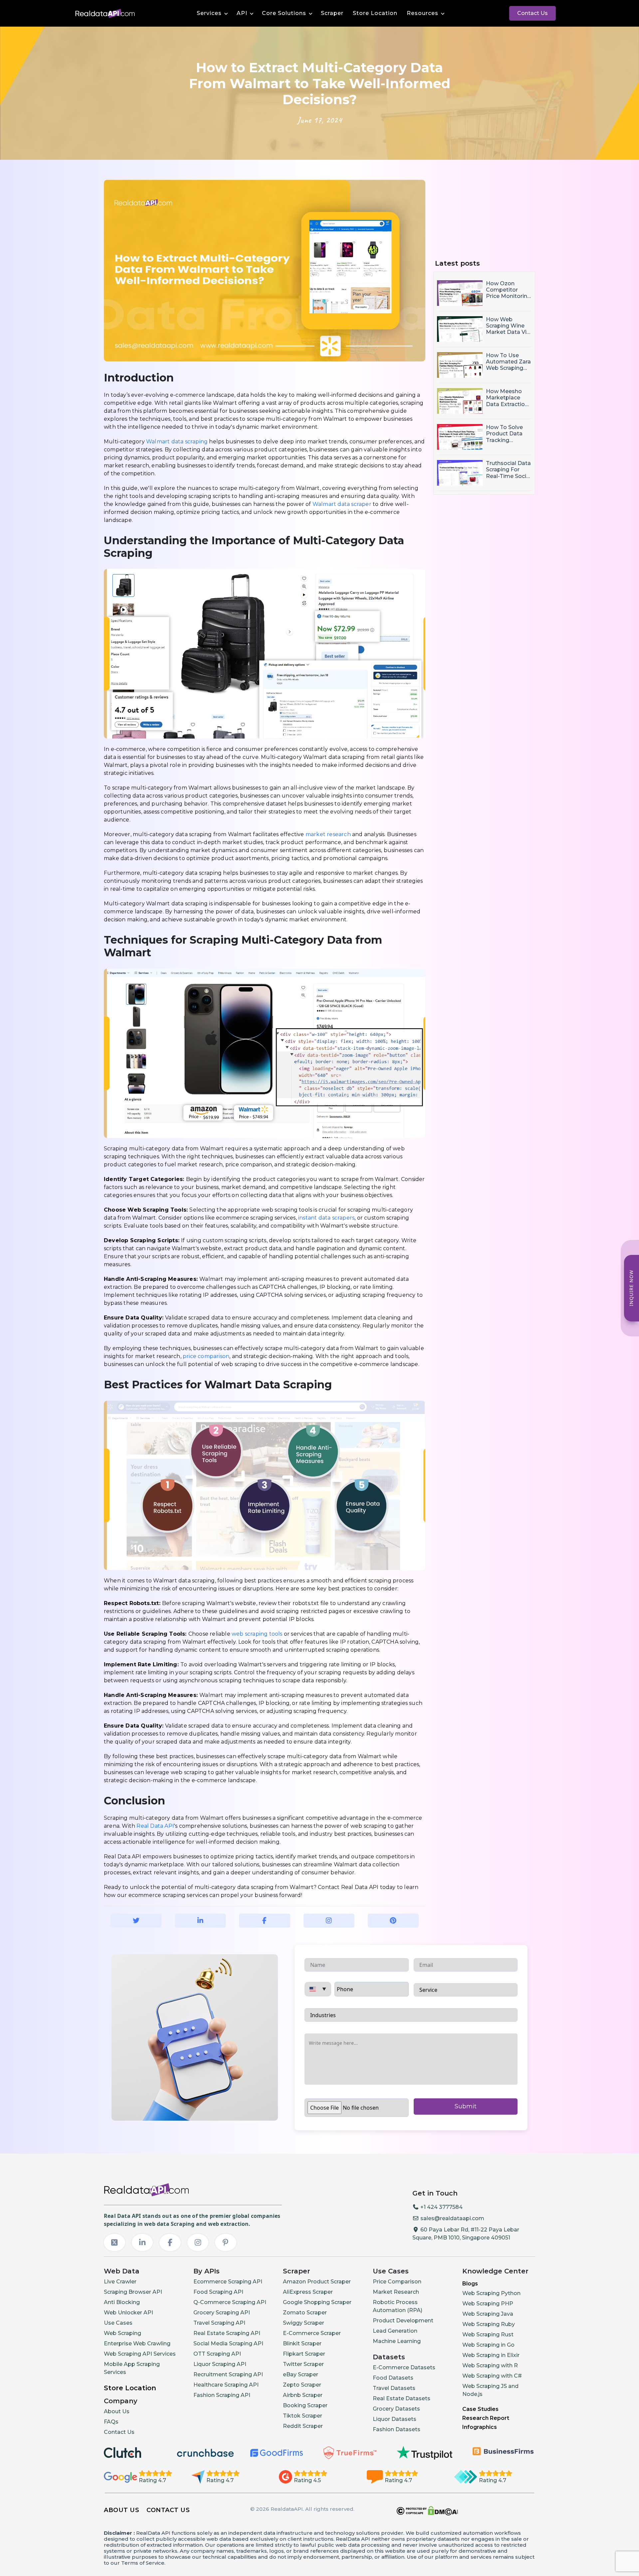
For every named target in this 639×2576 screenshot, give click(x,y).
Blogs (470, 2284)
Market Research (396, 2292)
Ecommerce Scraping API (228, 2282)
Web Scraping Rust (488, 2335)
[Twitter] (114, 2242)
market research (328, 834)
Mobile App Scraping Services (132, 2368)
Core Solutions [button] (284, 13)
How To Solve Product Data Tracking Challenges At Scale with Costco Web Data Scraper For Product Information (509, 434)
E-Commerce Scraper (312, 2333)
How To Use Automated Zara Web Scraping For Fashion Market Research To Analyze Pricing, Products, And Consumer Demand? (508, 362)
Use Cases (118, 2323)
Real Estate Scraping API (227, 2333)
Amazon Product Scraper (317, 2282)
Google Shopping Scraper (317, 2302)
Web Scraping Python (491, 2293)
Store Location (375, 13)
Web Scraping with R (490, 2365)
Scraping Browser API (133, 2292)
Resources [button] (423, 13)
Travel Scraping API (219, 2323)
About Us (117, 2411)
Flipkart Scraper (304, 2354)
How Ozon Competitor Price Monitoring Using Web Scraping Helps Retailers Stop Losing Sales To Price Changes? (508, 290)
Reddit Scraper (303, 2426)
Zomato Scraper (305, 2313)
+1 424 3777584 (441, 2207)
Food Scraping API (218, 2292)
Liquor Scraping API (220, 2364)
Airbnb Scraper (303, 2395)
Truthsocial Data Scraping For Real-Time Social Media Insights (508, 470)
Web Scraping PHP (488, 2304)
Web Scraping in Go (488, 2345)
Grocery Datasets (396, 2409)
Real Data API (155, 1826)
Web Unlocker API (128, 2313)
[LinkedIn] (142, 2242)
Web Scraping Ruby (489, 2324)
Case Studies (480, 2409)
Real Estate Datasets (402, 2398)
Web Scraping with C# (492, 2376)
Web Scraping (122, 2333)
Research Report (486, 2418)
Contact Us (532, 13)
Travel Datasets (394, 2388)
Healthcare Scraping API (226, 2385)
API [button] (242, 13)
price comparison (206, 1356)
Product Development (403, 2321)
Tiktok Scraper (303, 2416)
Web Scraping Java (488, 2314)
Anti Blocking (122, 2302)
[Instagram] (198, 2242)
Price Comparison (397, 2282)
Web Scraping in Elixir (491, 2355)
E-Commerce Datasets (404, 2367)
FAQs (111, 2422)
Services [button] (209, 13)
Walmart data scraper (342, 504)
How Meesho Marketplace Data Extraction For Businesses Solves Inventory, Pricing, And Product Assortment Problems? (509, 398)
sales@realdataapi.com (452, 2218)
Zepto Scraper (302, 2385)
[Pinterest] (226, 2242)
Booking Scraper (305, 2405)
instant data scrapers (326, 1218)
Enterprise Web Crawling (137, 2343)
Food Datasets (393, 2378)
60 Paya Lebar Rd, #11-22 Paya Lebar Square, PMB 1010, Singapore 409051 (466, 2234)
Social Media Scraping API (228, 2343)
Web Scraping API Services (140, 2354)
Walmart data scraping (177, 442)
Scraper (332, 13)
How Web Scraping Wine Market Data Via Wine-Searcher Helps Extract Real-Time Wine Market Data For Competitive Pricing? (508, 326)
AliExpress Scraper (308, 2292)
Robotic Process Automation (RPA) (398, 2306)
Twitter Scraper (303, 2364)
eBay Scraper (301, 2374)
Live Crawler (120, 2282)
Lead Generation (395, 2331)
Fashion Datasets (397, 2429)
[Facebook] (170, 2242)
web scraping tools (257, 1634)
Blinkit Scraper (302, 2343)
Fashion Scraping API (222, 2395)
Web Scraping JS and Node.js (490, 2390)
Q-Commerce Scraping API (230, 2302)
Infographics (480, 2427)
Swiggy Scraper (304, 2323)
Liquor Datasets (395, 2419)
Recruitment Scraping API (228, 2374)
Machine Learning (397, 2341)
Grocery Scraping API (222, 2313)
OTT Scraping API (217, 2354)
